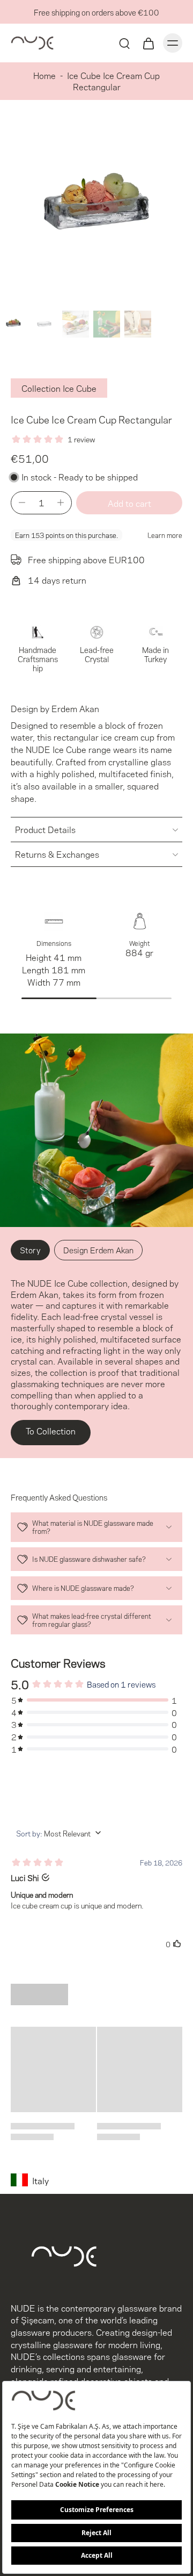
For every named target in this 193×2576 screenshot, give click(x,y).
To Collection (51, 1430)
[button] (129, 503)
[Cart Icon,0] (148, 43)
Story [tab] (30, 1250)
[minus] (22, 503)
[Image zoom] (96, 210)
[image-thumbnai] (13, 324)
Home (44, 75)
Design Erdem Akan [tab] (98, 1250)
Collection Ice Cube (59, 388)
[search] (124, 43)
